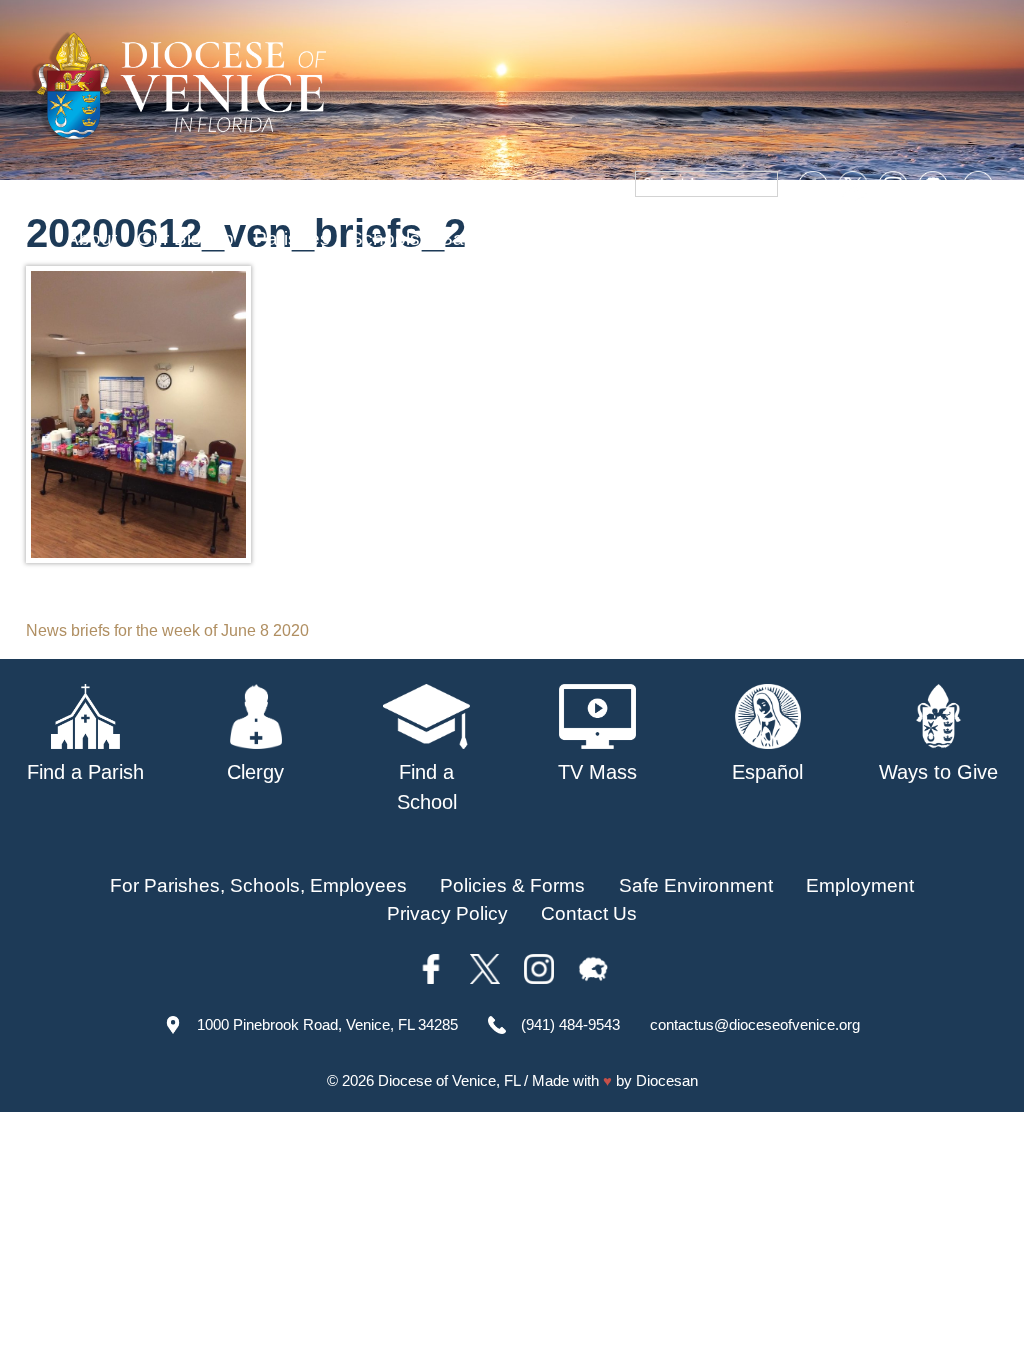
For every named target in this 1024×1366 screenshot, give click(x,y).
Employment (860, 885)
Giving (818, 238)
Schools (385, 238)
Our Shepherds (932, 238)
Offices (741, 238)
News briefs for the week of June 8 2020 (167, 630)
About (91, 238)
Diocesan (667, 1080)
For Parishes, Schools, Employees (258, 885)
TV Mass (652, 238)
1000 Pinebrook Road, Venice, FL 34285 (327, 1024)
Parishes (292, 238)
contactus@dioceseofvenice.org (755, 1024)
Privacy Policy (447, 913)
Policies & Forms (512, 885)
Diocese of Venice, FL (449, 1080)
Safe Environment (517, 238)
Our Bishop (185, 238)
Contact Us (589, 913)
